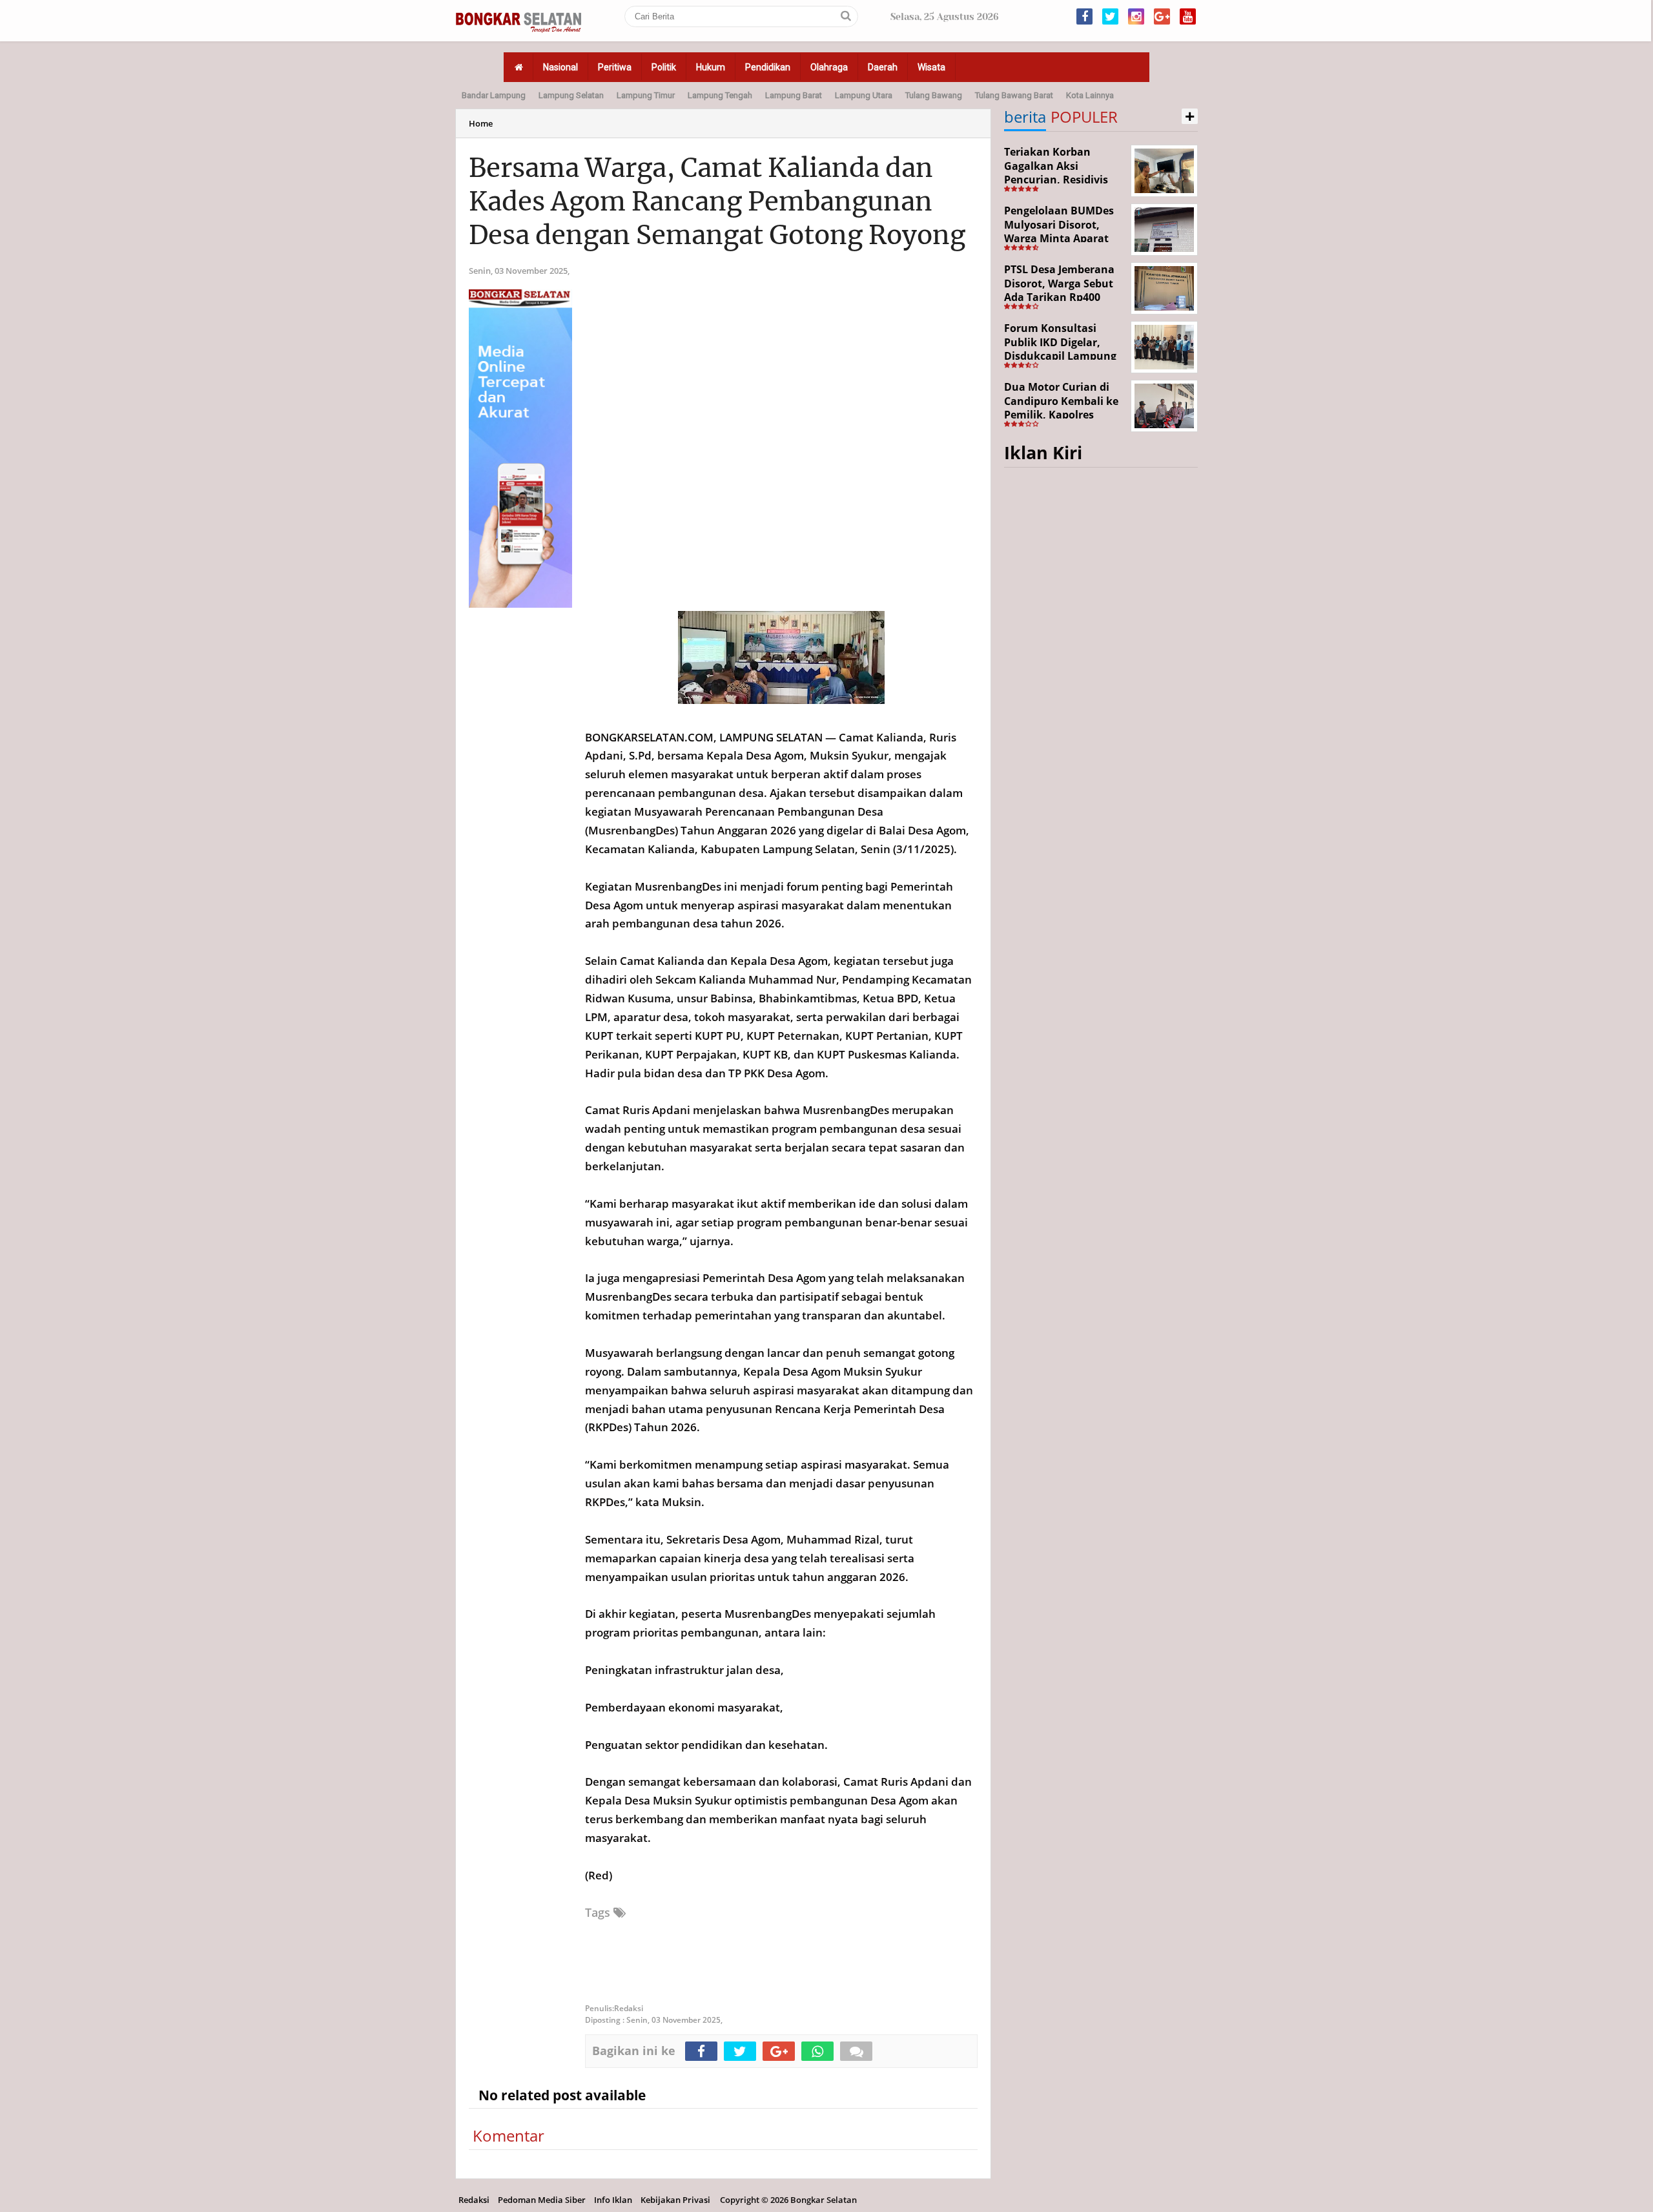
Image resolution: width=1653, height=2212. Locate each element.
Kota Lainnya (1090, 95)
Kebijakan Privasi (675, 2200)
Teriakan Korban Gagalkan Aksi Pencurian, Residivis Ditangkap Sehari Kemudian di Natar (1056, 180)
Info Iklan (613, 2200)
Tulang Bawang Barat (1014, 95)
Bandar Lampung (494, 95)
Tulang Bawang (934, 95)
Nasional (560, 67)
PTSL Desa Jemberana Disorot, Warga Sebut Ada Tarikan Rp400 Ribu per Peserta (1059, 290)
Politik (664, 67)
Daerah (883, 67)
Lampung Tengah (720, 95)
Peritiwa (615, 67)
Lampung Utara (864, 95)
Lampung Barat (794, 95)
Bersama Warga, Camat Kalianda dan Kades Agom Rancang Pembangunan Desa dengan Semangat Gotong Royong (717, 202)
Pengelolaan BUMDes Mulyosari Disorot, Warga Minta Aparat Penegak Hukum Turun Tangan (1064, 238)
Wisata (931, 67)
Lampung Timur (646, 95)
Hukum (711, 67)
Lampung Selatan (571, 95)
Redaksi (474, 2200)
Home (481, 123)
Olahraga (829, 67)
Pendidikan (768, 67)
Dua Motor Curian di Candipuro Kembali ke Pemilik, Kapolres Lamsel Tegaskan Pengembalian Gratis (1061, 415)
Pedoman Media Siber (542, 2200)
